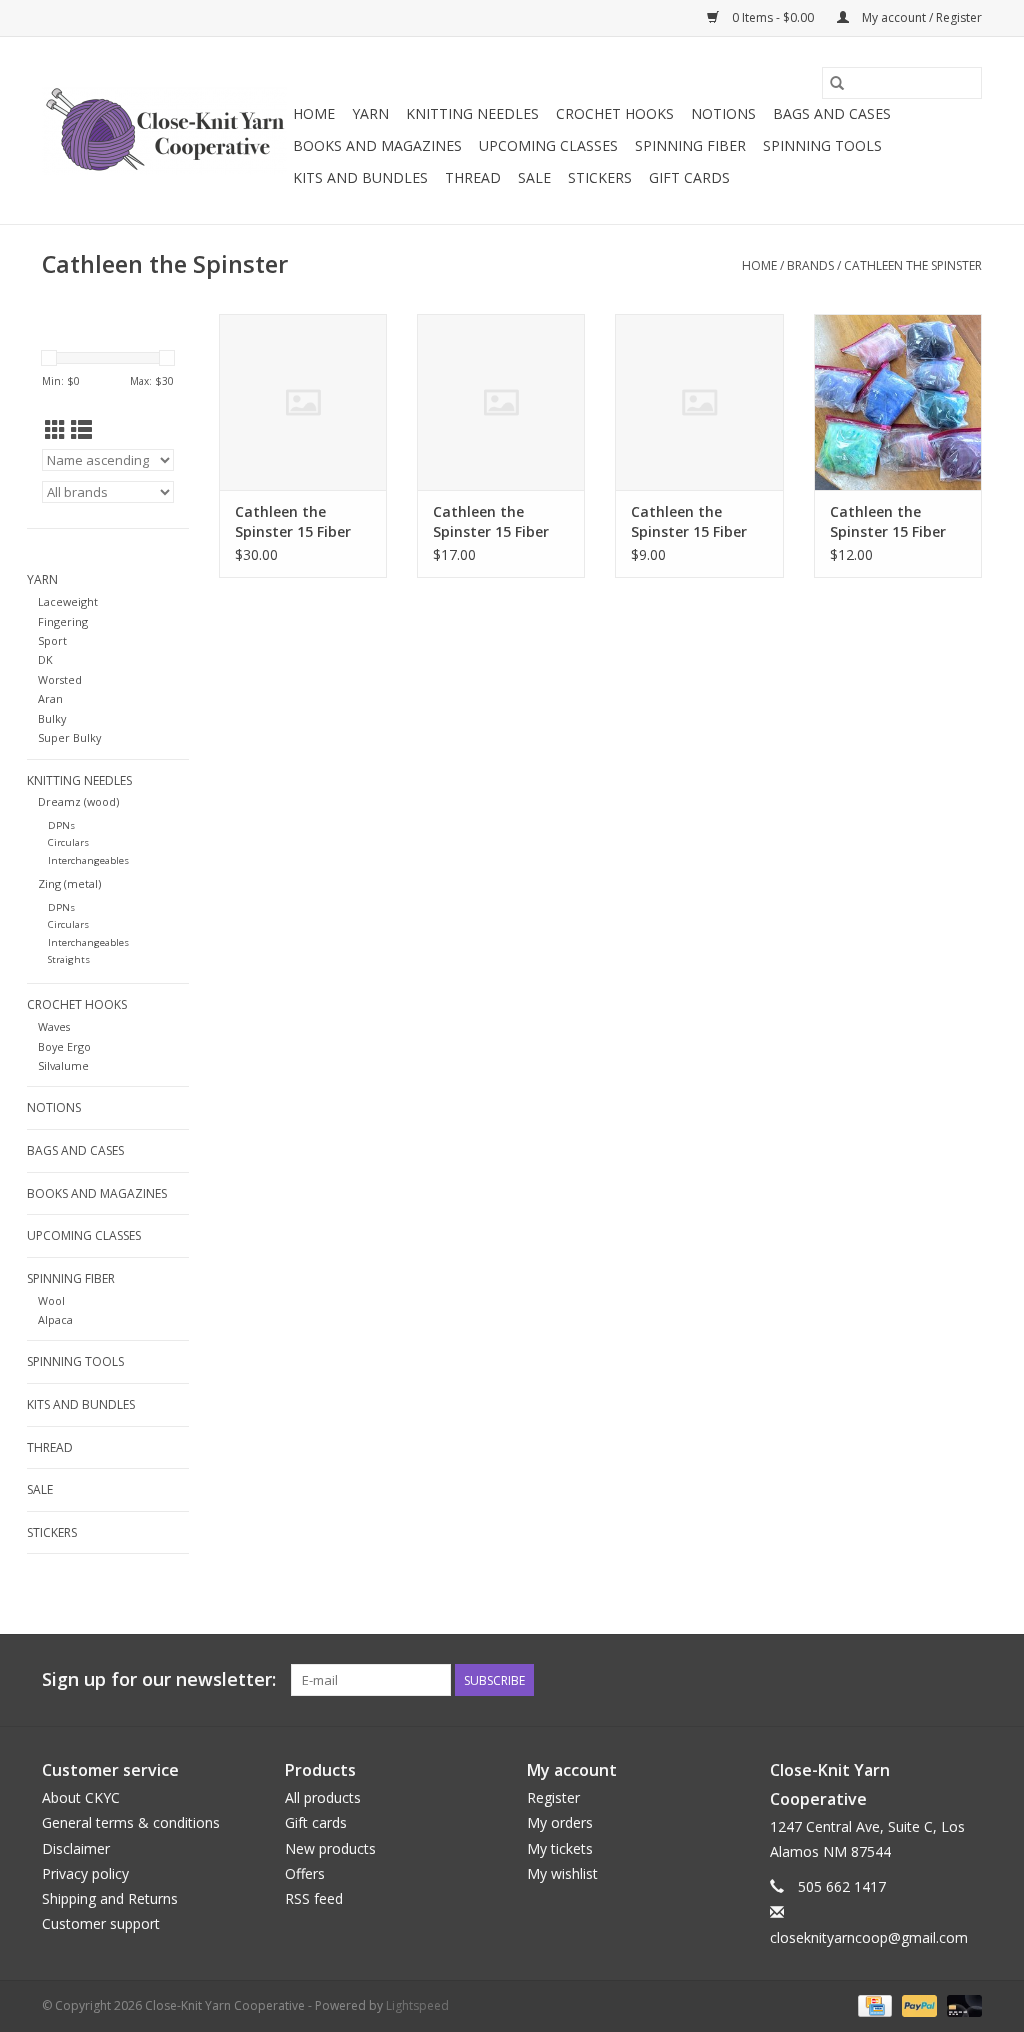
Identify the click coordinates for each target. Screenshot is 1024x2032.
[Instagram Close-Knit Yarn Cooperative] (966, 1680)
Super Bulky (69, 737)
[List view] (81, 430)
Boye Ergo (64, 1046)
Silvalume (63, 1065)
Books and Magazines (377, 145)
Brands (810, 265)
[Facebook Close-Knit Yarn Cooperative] (930, 1680)
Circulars (68, 842)
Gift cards (689, 177)
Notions (723, 113)
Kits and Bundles (360, 177)
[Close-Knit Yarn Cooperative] (164, 131)
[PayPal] (917, 2004)
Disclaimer (76, 1848)
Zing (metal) (69, 883)
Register (553, 1797)
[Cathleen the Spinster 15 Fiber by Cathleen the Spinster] (303, 402)
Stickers (600, 177)
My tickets (560, 1848)
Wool (51, 1300)
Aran (50, 698)
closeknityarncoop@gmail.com (869, 1937)
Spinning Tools (822, 145)
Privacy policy (85, 1873)
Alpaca (55, 1319)
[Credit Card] (873, 2004)
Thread (473, 177)
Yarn (370, 113)
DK (45, 659)
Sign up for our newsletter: (159, 1679)
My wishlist (562, 1873)
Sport (52, 640)
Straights (69, 959)
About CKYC (81, 1797)
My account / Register (920, 17)
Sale (534, 177)
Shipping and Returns (110, 1898)
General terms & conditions (131, 1822)
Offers (305, 1873)
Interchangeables (88, 860)
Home (314, 113)
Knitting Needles (472, 113)
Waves (54, 1026)
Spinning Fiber (690, 145)
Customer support (101, 1923)
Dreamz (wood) (78, 801)
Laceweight (68, 601)
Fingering (63, 621)
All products (323, 1797)
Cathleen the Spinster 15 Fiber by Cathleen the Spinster (293, 522)
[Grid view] (55, 430)
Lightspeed (417, 2005)
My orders (560, 1822)
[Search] (837, 83)
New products (330, 1848)
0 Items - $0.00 (773, 17)
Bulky (52, 718)
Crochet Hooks (615, 113)
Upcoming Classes (548, 145)
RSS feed (314, 1898)
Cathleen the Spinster (913, 265)
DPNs (61, 825)
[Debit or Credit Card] (961, 2004)
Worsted (60, 679)
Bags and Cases (832, 113)
